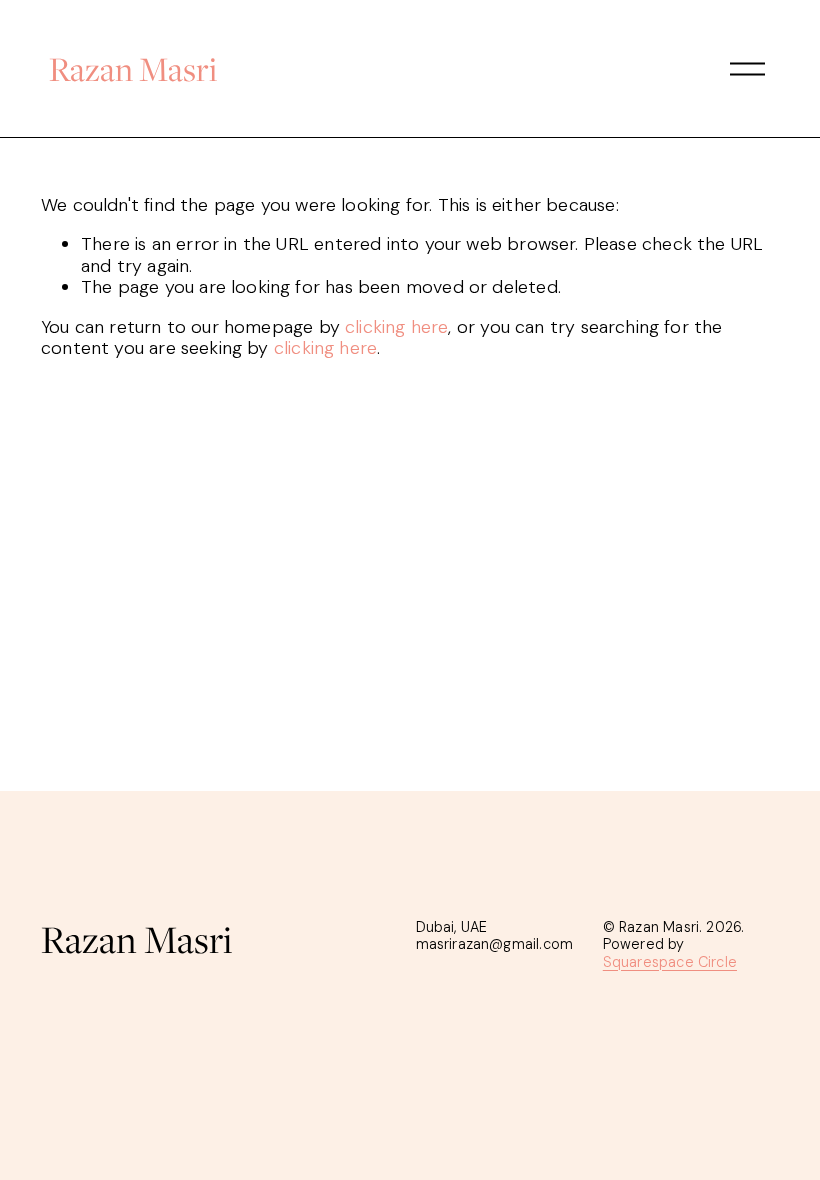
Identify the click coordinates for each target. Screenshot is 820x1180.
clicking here (396, 327)
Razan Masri (133, 68)
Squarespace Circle (670, 962)
